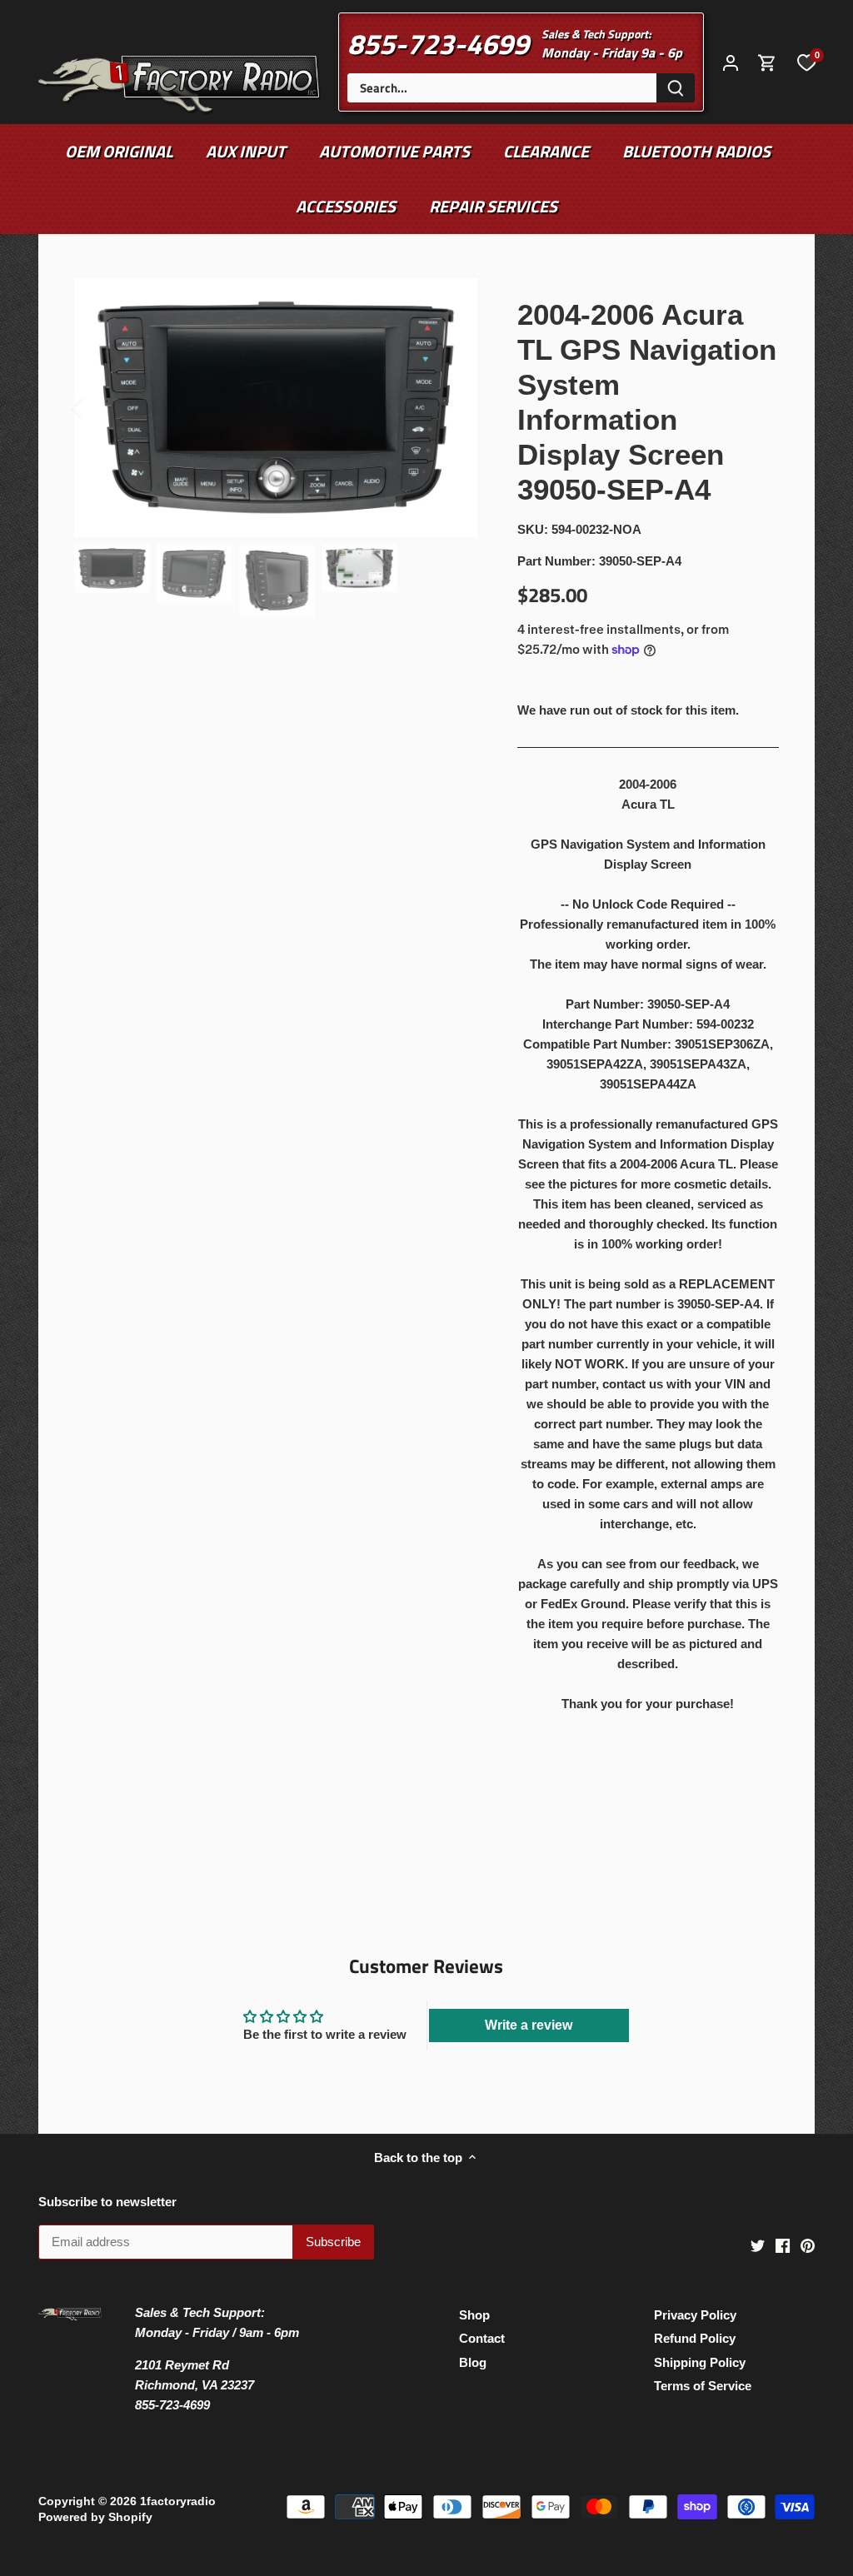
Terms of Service (703, 2386)
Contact (482, 2338)
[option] (276, 408)
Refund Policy (695, 2338)
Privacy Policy (695, 2315)
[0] (806, 62)
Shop (474, 2315)
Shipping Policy (700, 2362)
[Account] (731, 62)
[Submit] (676, 88)
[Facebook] (783, 2244)
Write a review (529, 2025)
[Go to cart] (767, 62)
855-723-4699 (438, 43)
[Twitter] (758, 2244)
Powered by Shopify (95, 2517)
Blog (473, 2362)
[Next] (452, 407)
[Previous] (99, 407)
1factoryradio (178, 2501)
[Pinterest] (808, 2244)
